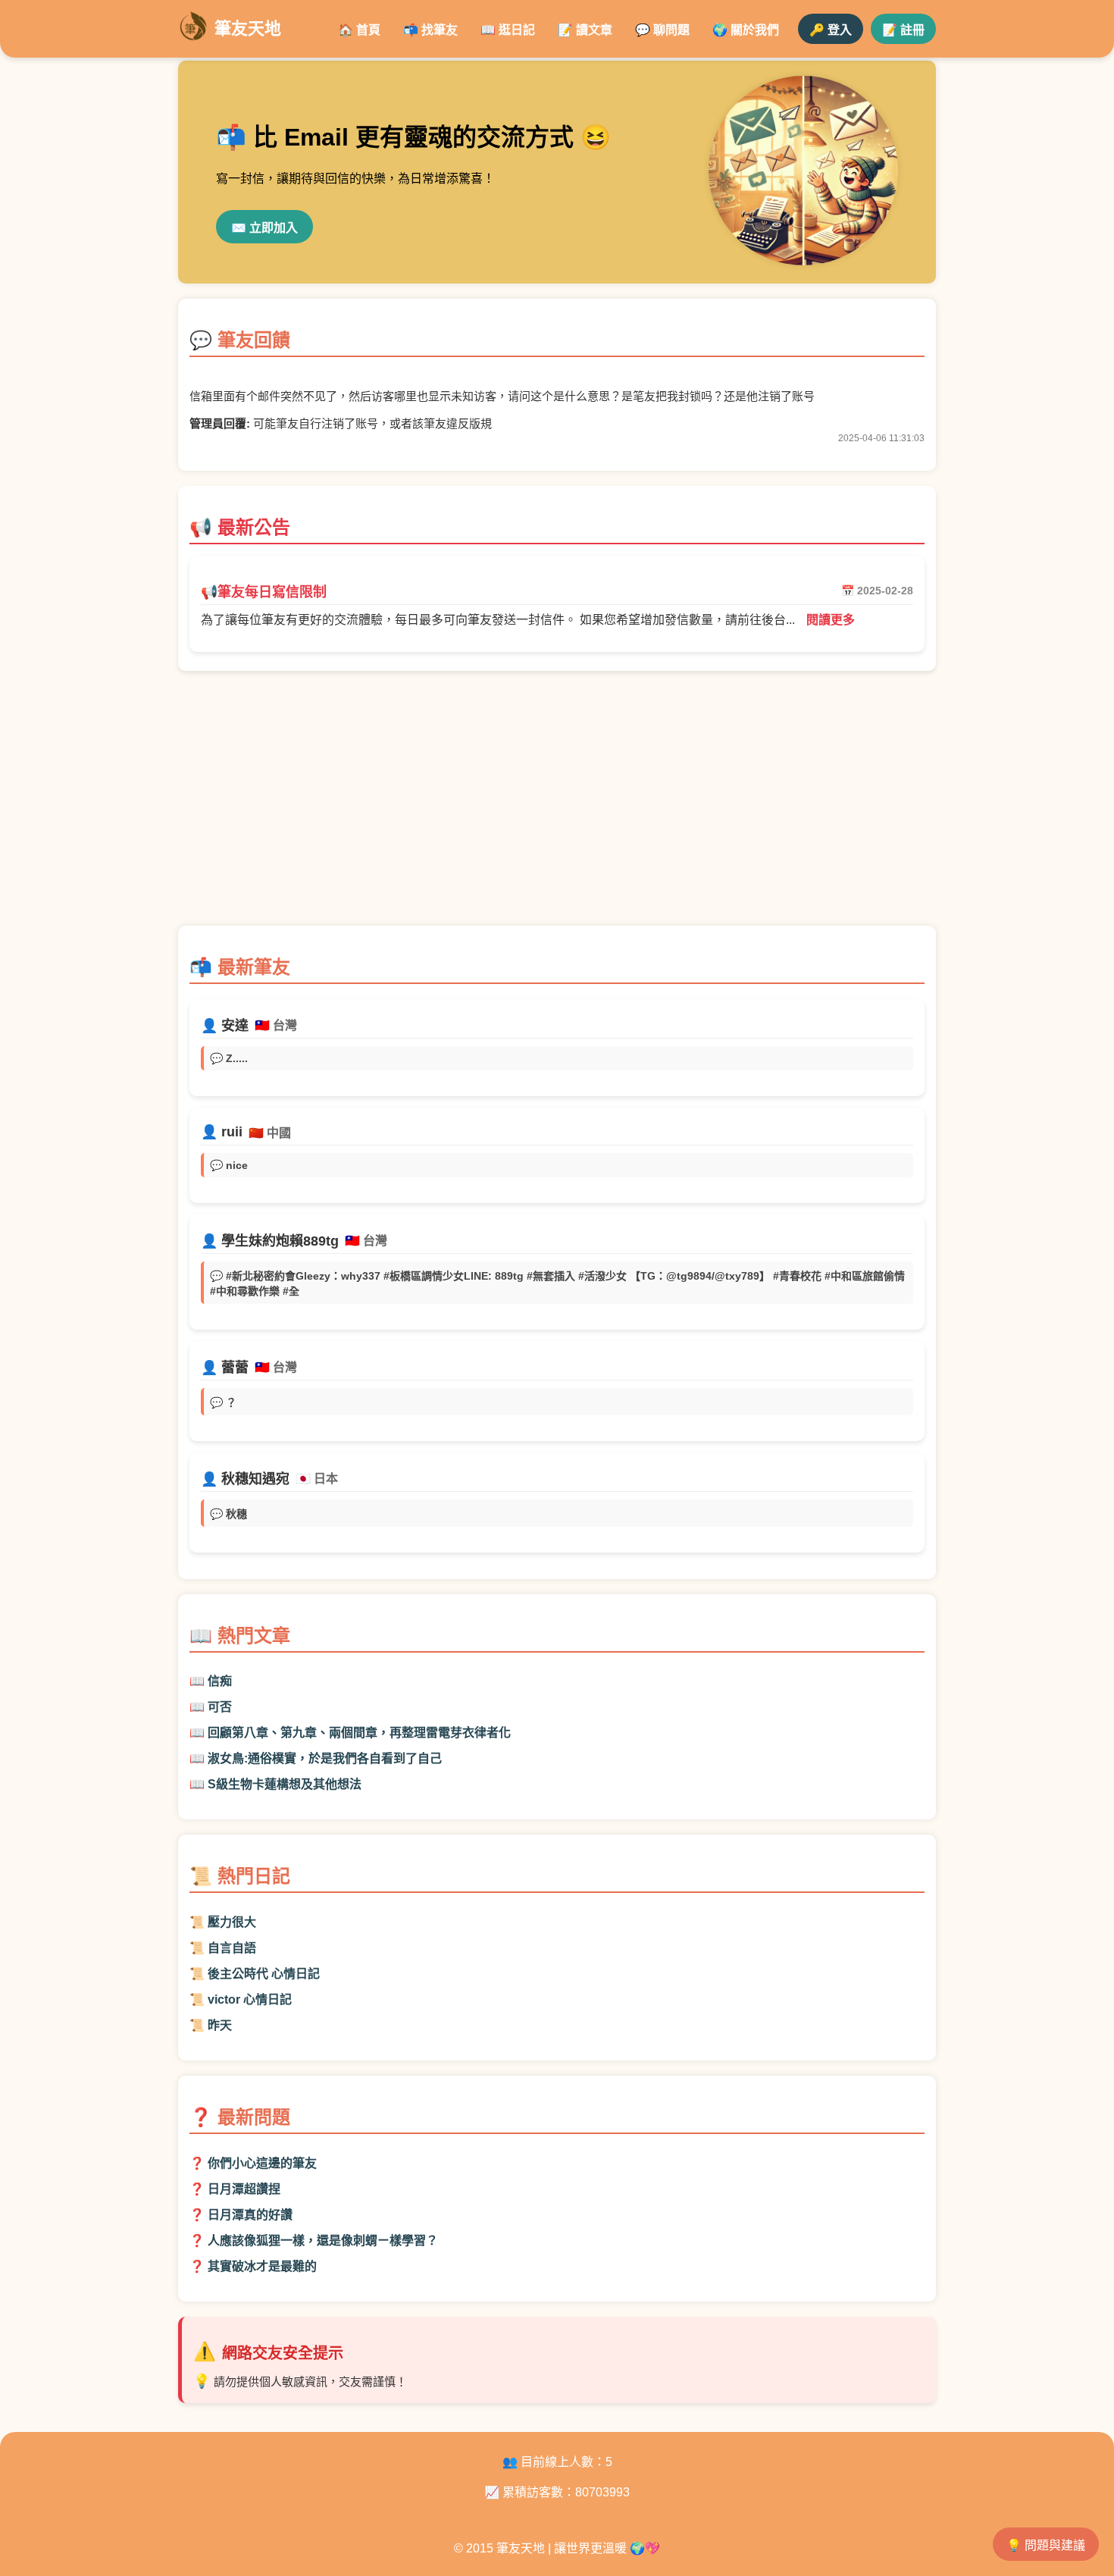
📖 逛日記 (508, 30)
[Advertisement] (557, 806)
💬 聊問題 (662, 30)
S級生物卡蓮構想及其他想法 (285, 1784)
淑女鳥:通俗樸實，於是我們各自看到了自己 (325, 1758)
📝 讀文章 (585, 30)
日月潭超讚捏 (244, 2189)
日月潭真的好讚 (250, 2215)
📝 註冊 (903, 30)
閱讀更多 (831, 620)
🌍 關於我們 (746, 30)
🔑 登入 (831, 30)
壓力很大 (232, 1922)
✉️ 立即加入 (264, 228)
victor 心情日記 (250, 1999)
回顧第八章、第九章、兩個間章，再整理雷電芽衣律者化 (359, 1733)
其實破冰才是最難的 (262, 2266)
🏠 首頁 (359, 30)
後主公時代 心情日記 (264, 1974)
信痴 (220, 1681)
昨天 (220, 2025)
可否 (220, 1707)
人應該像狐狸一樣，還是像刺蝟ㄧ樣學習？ (323, 2241)
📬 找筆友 (430, 30)
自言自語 (232, 1948)
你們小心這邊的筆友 (262, 2163)
